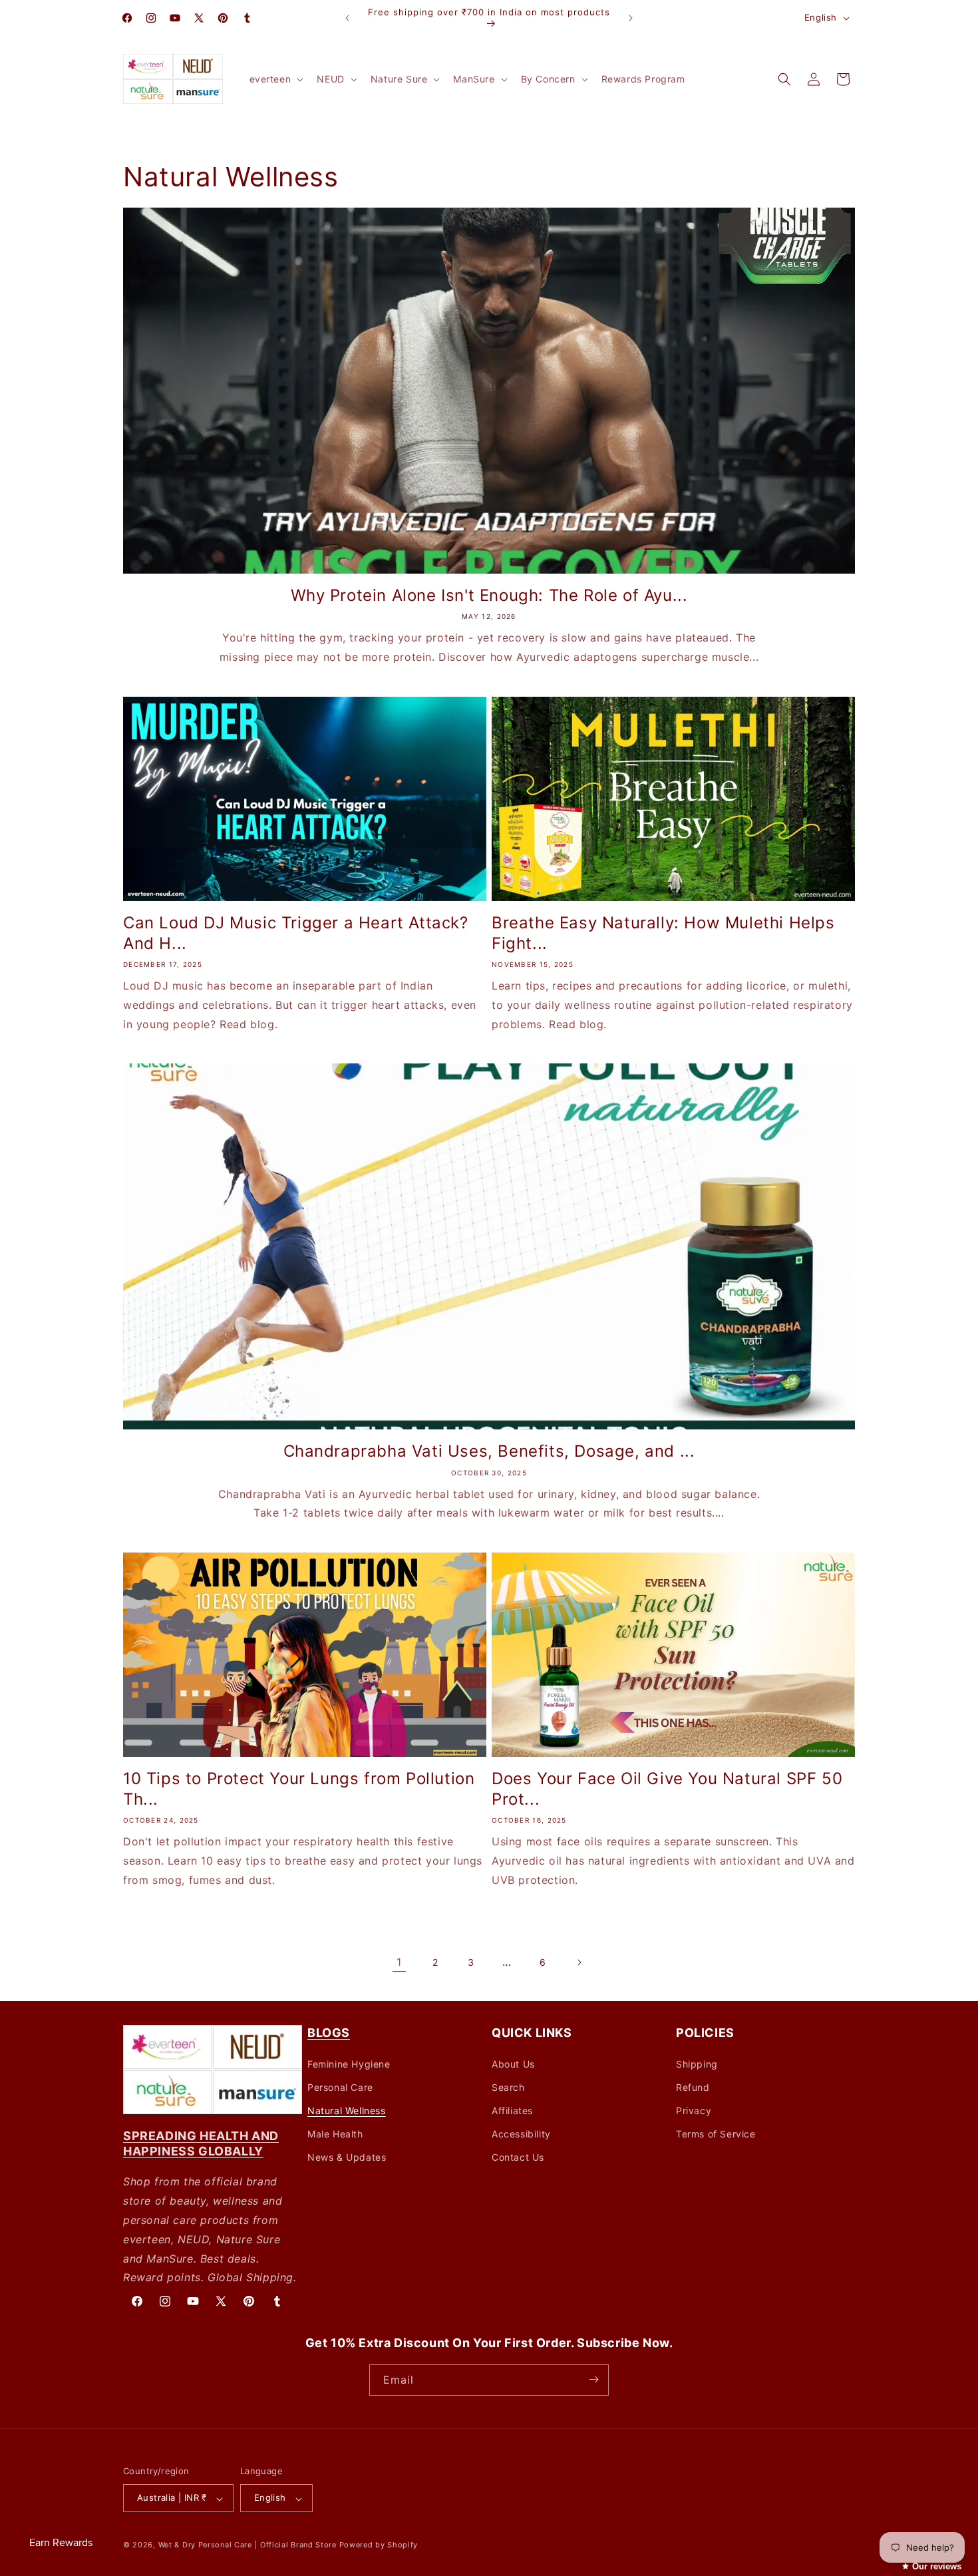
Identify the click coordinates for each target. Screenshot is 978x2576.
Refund (693, 2087)
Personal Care (340, 2087)
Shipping (697, 2063)
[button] (275, 79)
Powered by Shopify (379, 2545)
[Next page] (579, 1962)
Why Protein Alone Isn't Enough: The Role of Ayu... (489, 595)
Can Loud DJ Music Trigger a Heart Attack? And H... (296, 933)
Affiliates (512, 2111)
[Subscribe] (593, 2379)
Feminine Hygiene (349, 2063)
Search (508, 2087)
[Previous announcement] (347, 18)
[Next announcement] (631, 18)
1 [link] (399, 1962)
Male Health (335, 2134)
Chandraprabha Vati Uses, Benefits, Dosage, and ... (489, 1451)
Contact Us (518, 2157)
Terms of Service (716, 2134)
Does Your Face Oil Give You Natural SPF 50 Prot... (667, 1789)
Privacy (694, 2111)
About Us (513, 2063)
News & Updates (347, 2157)
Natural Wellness (347, 2111)
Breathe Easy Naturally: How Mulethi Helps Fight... (663, 933)
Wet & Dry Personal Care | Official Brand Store (247, 2545)
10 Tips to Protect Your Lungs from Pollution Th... (299, 1789)
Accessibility (521, 2134)
